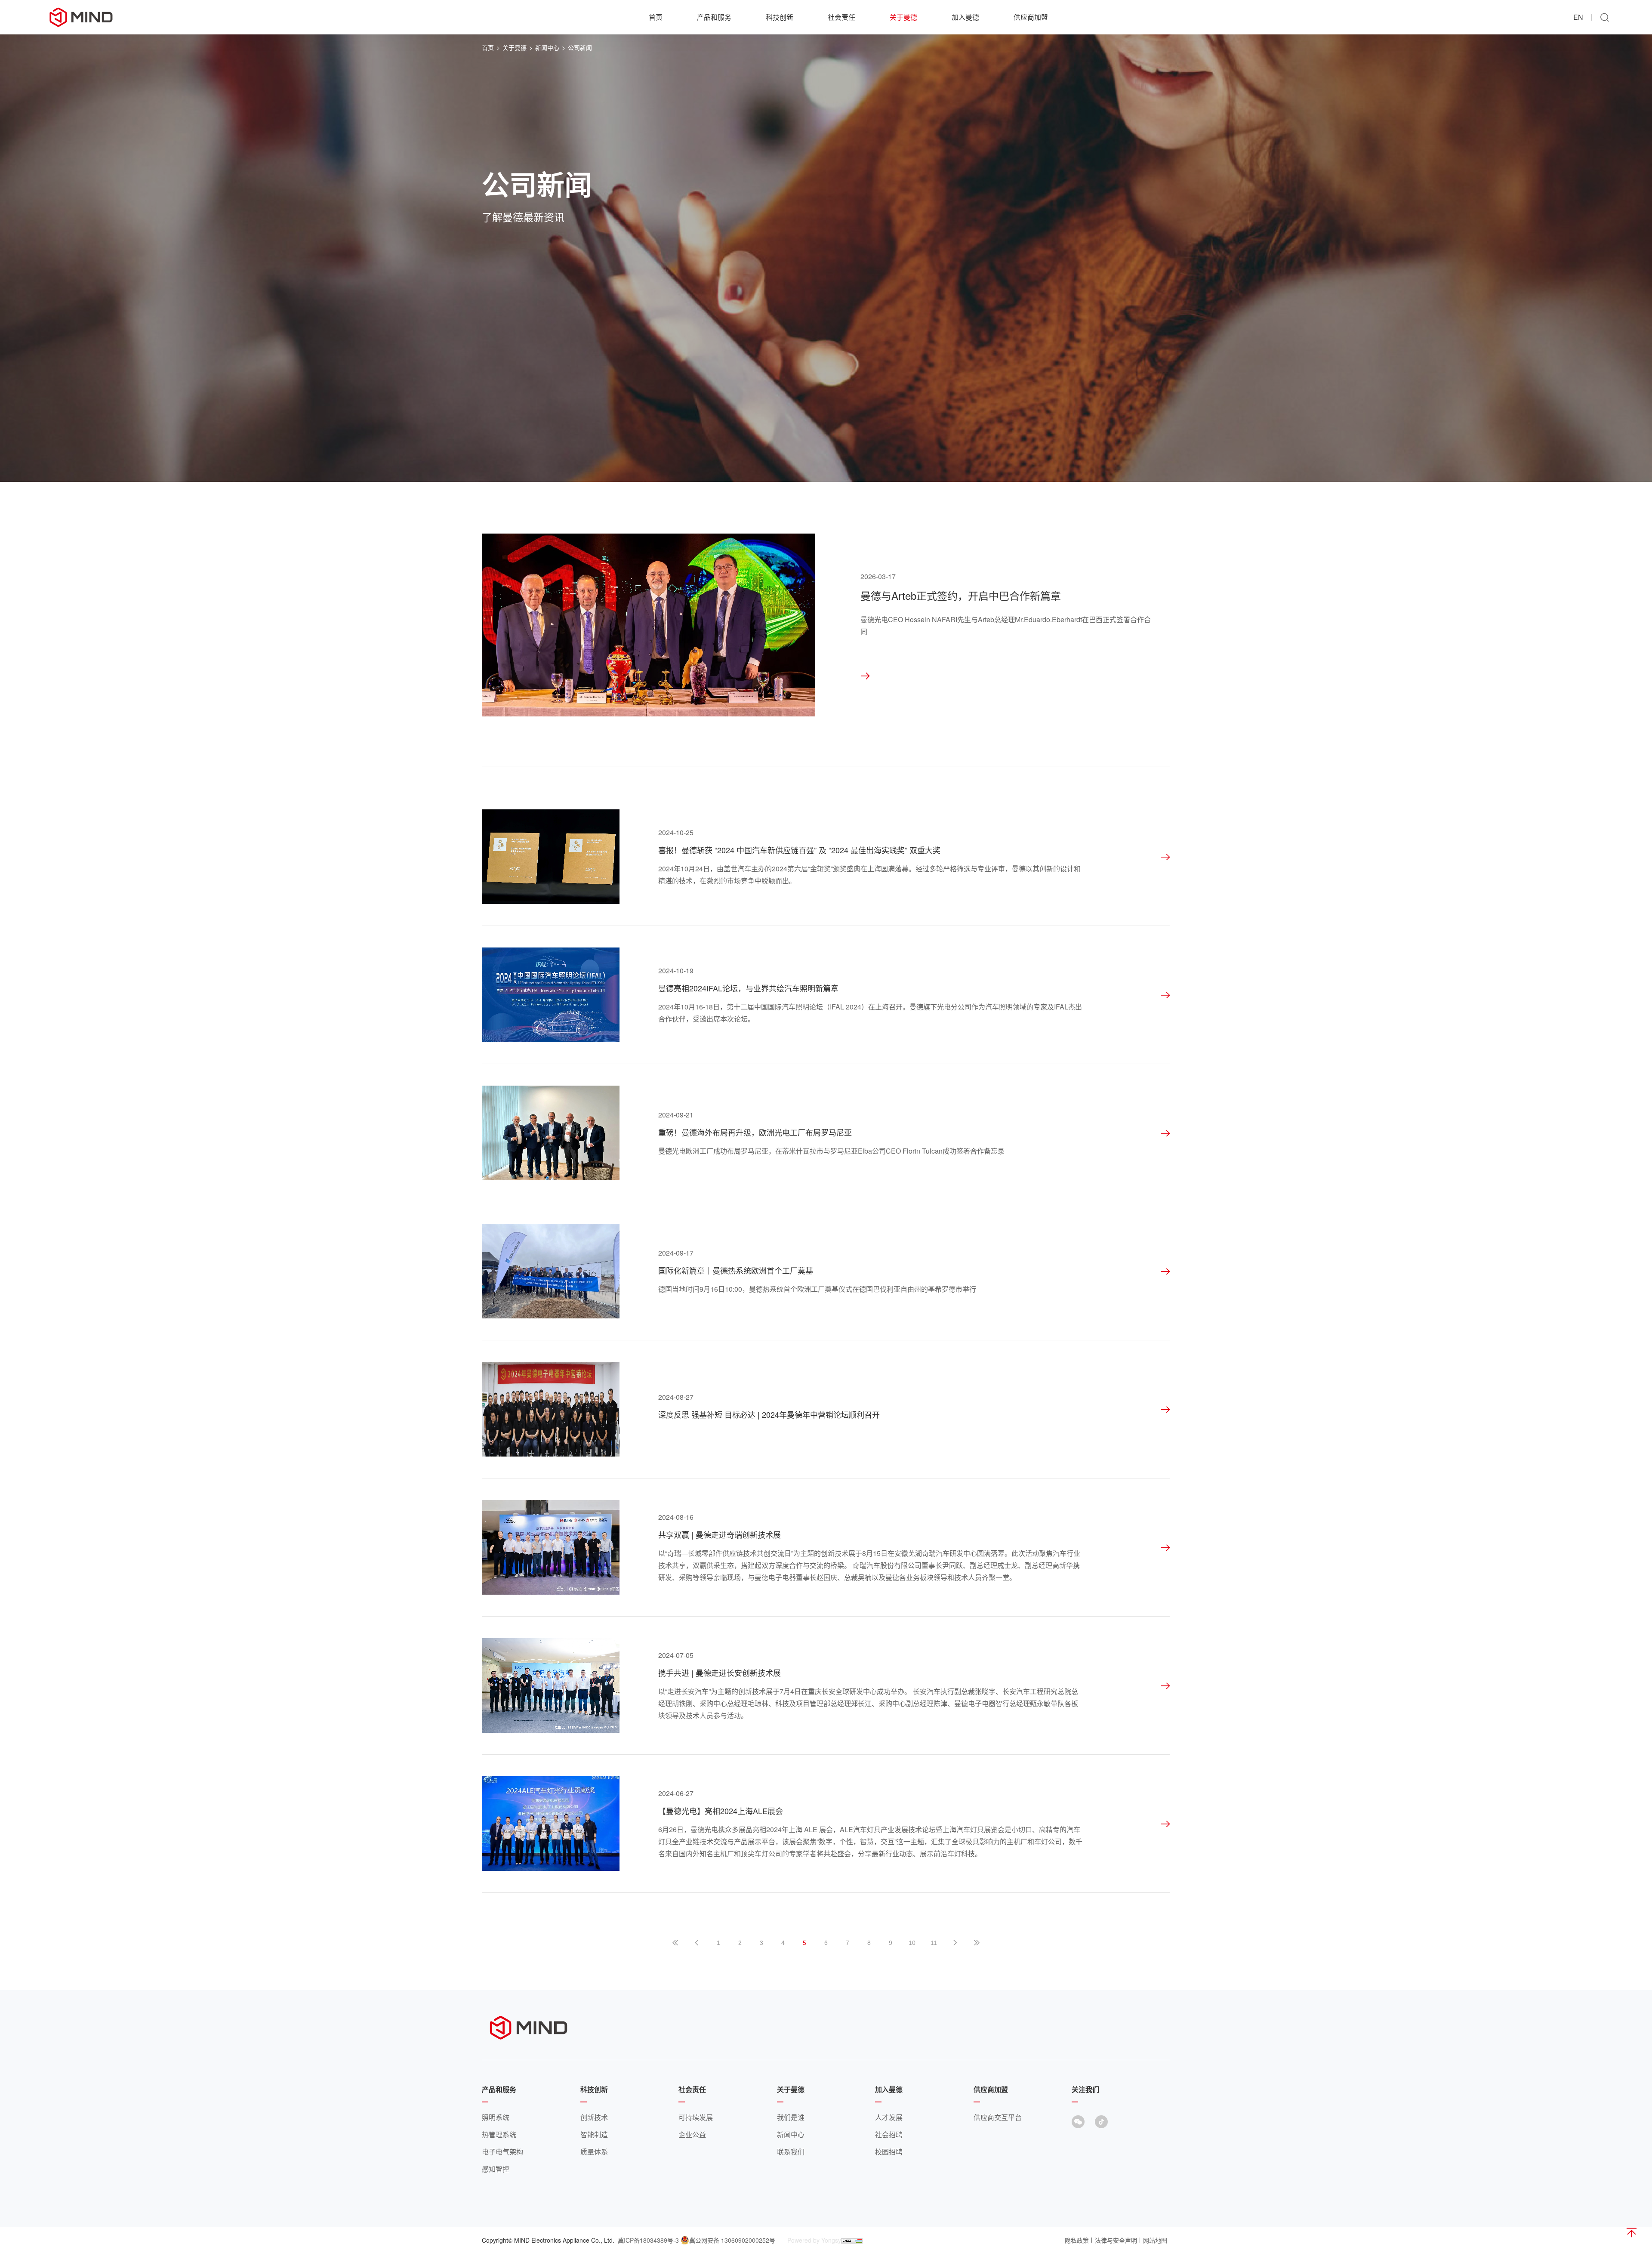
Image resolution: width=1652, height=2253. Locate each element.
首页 (656, 17)
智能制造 (594, 2134)
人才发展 (889, 2117)
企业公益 (692, 2134)
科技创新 (780, 17)
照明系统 (496, 2117)
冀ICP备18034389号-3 (648, 2240)
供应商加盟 (1031, 17)
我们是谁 (791, 2117)
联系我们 (791, 2152)
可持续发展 (696, 2117)
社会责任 (841, 17)
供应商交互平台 (998, 2117)
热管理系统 (499, 2134)
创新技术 (594, 2117)
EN (1578, 17)
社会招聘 (889, 2134)
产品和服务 (714, 17)
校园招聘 (889, 2152)
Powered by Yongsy (814, 2240)
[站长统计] (852, 2240)
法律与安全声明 (1116, 2240)
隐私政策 (1077, 2240)
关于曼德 (903, 17)
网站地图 (1155, 2240)
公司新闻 (580, 47)
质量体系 (594, 2152)
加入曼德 (965, 17)
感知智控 (496, 2169)
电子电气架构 (502, 2152)
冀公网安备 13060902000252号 (732, 2240)
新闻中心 (547, 47)
